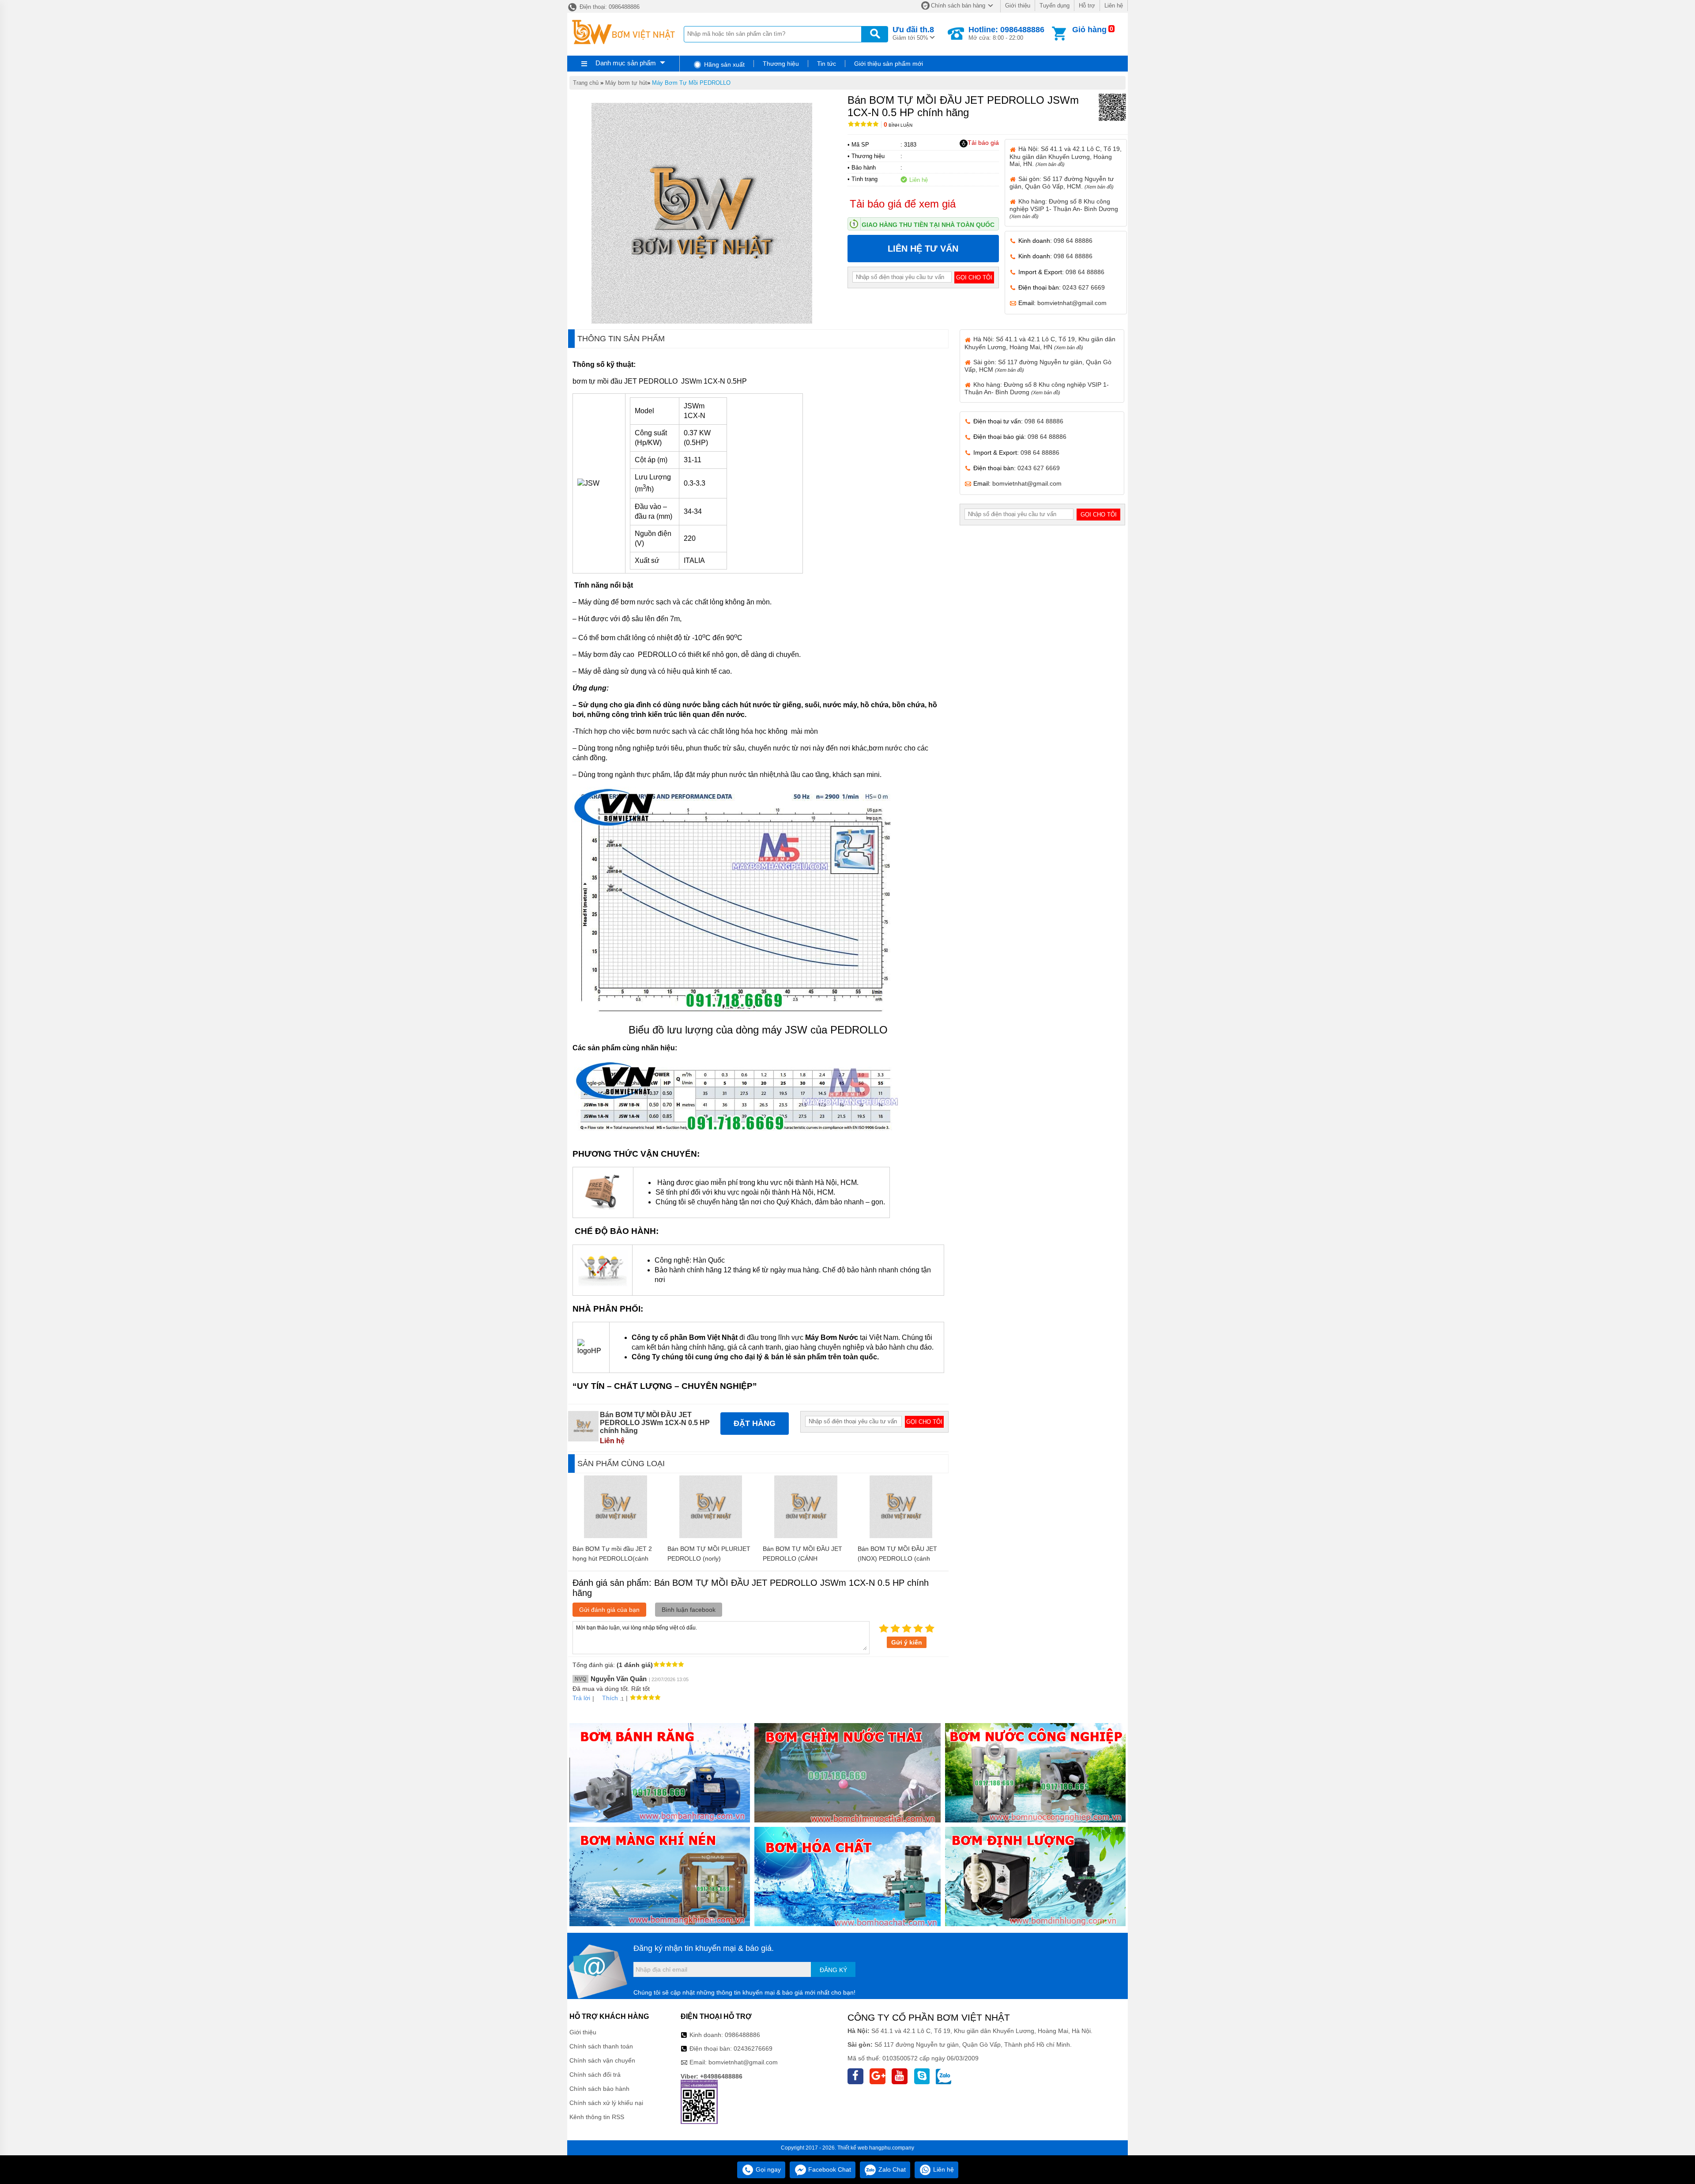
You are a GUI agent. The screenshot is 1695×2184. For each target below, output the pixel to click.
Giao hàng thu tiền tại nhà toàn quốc (928, 225)
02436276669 (753, 2048)
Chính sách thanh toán (601, 2046)
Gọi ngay (767, 2169)
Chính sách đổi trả (595, 2075)
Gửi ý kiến (907, 1642)
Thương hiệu (781, 64)
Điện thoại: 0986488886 (609, 7)
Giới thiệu (1018, 6)
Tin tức (827, 64)
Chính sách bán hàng (958, 6)
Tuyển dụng (1055, 6)
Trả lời (581, 1698)
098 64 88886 (1073, 241)
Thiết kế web (853, 2148)
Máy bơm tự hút (626, 83)
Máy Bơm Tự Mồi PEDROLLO (691, 83)
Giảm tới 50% (913, 33)
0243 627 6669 (1084, 287)
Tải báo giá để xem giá (903, 204)
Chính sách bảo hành (599, 2089)
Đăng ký (833, 1970)
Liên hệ (1114, 6)
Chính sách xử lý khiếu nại (606, 2103)
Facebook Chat (829, 2169)
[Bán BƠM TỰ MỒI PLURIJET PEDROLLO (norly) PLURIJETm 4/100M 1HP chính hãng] (711, 1536)
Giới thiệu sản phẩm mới (889, 64)
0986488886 (742, 2035)
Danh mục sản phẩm (626, 63)
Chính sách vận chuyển (602, 2060)
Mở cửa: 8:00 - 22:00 (1006, 33)
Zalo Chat (891, 2169)
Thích (610, 1698)
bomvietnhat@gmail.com (1072, 303)
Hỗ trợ (1087, 6)
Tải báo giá (983, 143)
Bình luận (898, 125)
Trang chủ (586, 83)
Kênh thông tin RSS (597, 2117)
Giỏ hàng (1089, 30)
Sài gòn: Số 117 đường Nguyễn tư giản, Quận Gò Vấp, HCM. (1062, 183)
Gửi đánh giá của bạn (609, 1610)
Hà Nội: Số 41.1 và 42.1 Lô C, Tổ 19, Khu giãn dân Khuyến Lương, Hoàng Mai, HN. (1066, 156)
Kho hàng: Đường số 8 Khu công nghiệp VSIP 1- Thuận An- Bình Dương (1064, 208)
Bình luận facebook (689, 1610)
